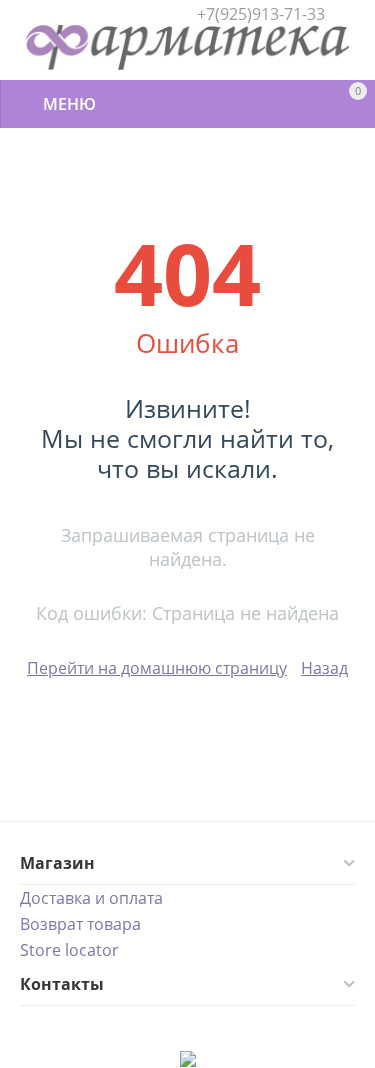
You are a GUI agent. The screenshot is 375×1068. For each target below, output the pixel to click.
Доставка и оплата (91, 898)
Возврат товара (80, 924)
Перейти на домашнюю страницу (157, 668)
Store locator (69, 950)
